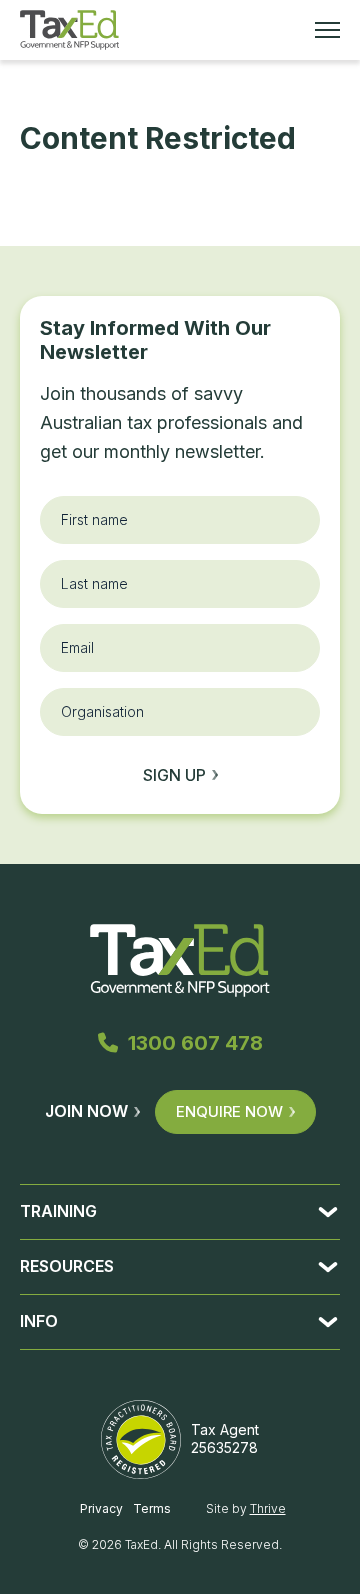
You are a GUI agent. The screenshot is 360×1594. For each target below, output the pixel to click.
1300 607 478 (195, 1043)
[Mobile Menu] (327, 30)
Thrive (268, 1508)
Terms (152, 1508)
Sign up (174, 775)
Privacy (101, 1508)
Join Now (86, 1111)
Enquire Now (229, 1111)
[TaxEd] (69, 30)
